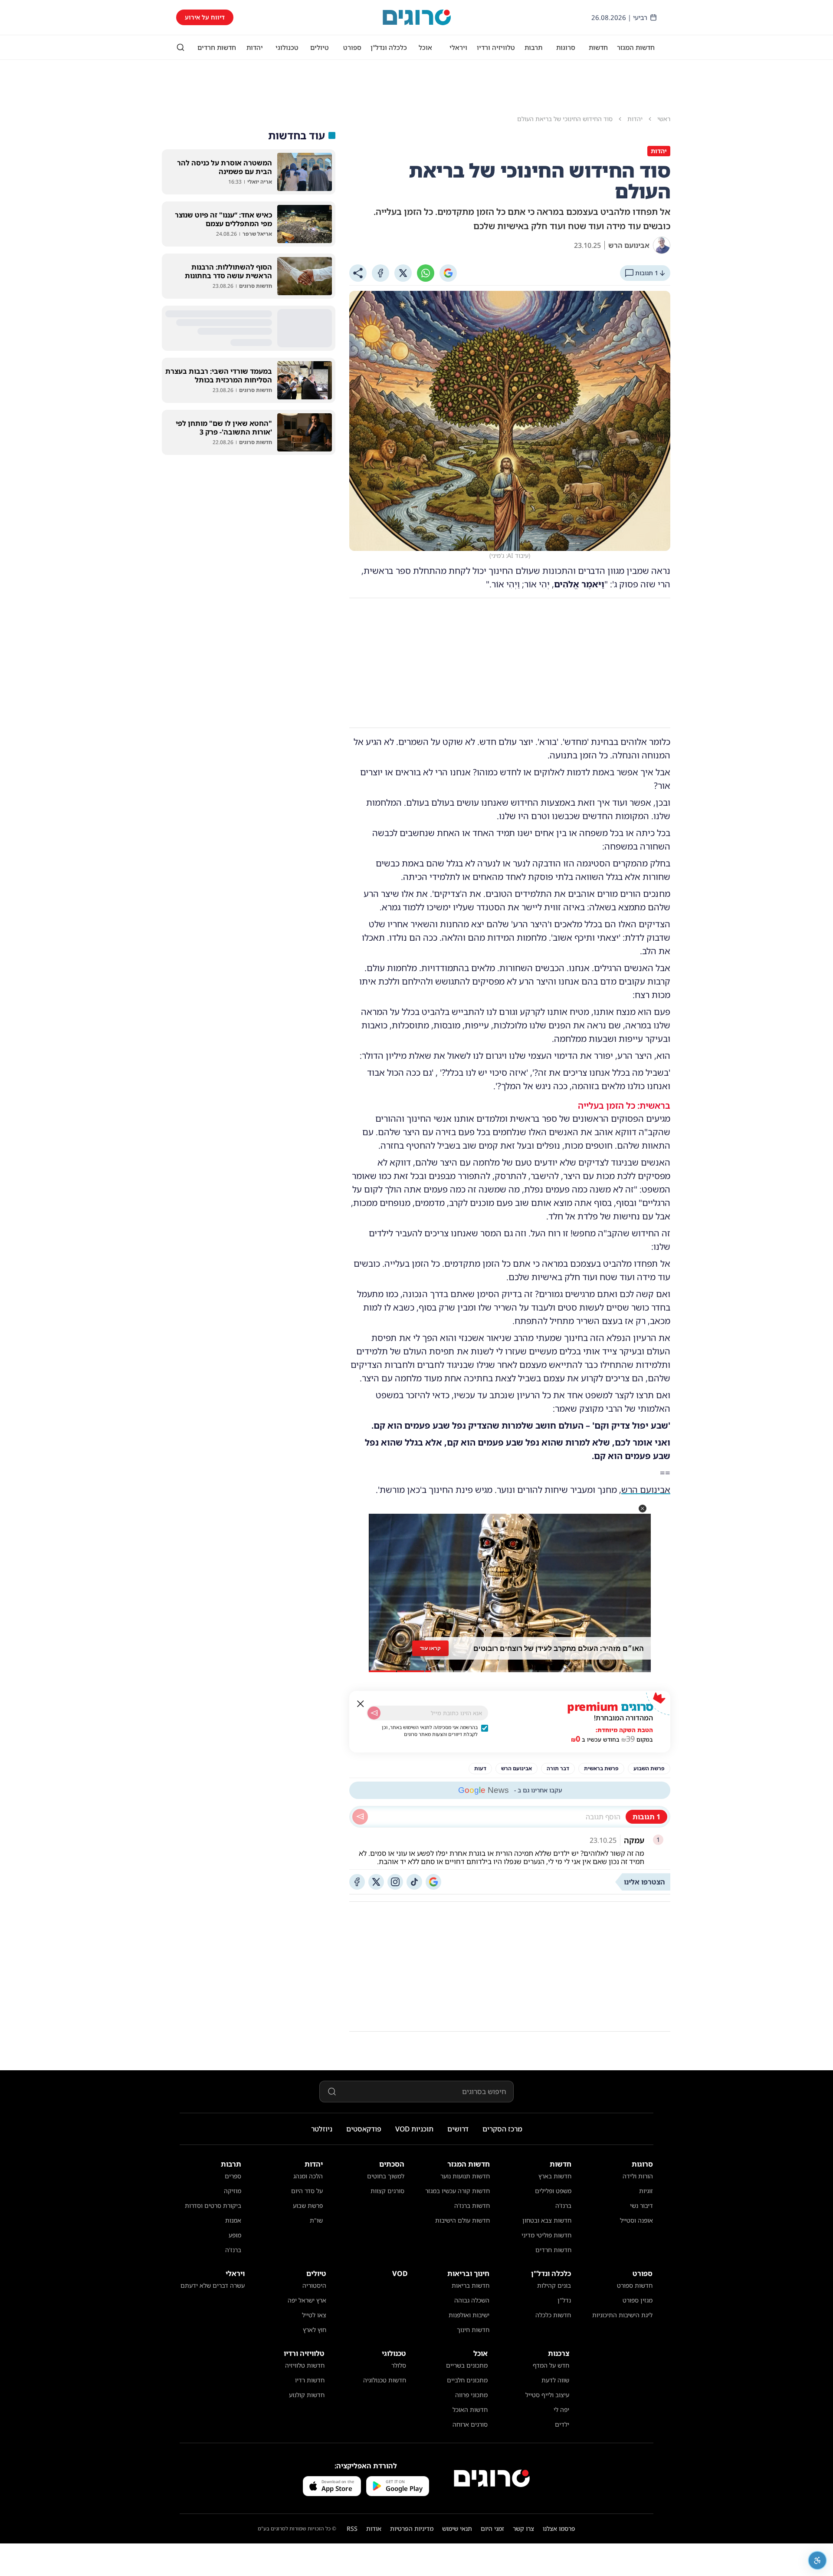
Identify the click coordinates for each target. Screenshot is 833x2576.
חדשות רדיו (310, 2380)
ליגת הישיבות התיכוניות (622, 2315)
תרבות (533, 47)
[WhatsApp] (426, 273)
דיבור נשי (641, 2205)
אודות (374, 2528)
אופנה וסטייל (636, 2220)
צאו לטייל (314, 2315)
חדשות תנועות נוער (465, 2176)
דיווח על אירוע (205, 17)
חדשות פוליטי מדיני (546, 2235)
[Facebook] (380, 273)
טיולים (320, 47)
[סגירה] (361, 1704)
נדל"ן (564, 2300)
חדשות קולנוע (307, 2395)
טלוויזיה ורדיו (496, 47)
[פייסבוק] (357, 1882)
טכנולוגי (287, 47)
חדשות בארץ (555, 2176)
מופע (235, 2235)
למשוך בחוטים (386, 2176)
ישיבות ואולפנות (469, 2315)
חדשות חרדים (217, 47)
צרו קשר (523, 2528)
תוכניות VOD (414, 2129)
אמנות (233, 2220)
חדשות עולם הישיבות (462, 2220)
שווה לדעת (555, 2380)
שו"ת (316, 2220)
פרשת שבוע (308, 2205)
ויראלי (458, 47)
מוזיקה (233, 2191)
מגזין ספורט (638, 2300)
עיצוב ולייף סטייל (547, 2395)
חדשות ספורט (635, 2285)
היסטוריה (314, 2285)
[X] (403, 273)
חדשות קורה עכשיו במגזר (457, 2191)
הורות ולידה (638, 2176)
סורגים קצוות (387, 2191)
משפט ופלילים (553, 2191)
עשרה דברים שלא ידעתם (213, 2285)
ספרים (233, 2176)
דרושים (458, 2129)
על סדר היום (307, 2191)
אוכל (425, 47)
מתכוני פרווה (471, 2395)
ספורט (352, 47)
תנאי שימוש (457, 2528)
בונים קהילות (554, 2285)
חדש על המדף (551, 2365)
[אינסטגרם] (395, 1882)
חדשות (598, 47)
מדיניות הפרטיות (412, 2528)
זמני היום (492, 2528)
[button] (643, 1509)
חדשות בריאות (471, 2285)
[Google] (448, 273)
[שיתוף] (358, 273)
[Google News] (433, 1882)
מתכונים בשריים (467, 2365)
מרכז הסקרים (502, 2129)
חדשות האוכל (470, 2410)
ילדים (562, 2424)
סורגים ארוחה (470, 2424)
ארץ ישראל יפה (307, 2300)
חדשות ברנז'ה (472, 2205)
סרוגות (566, 47)
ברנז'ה (563, 2205)
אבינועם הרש (646, 1490)
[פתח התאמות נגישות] (817, 2560)
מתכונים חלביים (467, 2380)
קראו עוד (430, 1648)
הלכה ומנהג (308, 2176)
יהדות (255, 47)
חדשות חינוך (473, 2330)
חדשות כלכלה (553, 2315)
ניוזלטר (322, 2129)
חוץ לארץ (315, 2330)
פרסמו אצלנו (559, 2528)
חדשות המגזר (636, 47)
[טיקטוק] (414, 1882)
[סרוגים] (492, 2478)
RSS (352, 2528)
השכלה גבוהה (472, 2300)
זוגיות (646, 2191)
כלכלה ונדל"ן (389, 47)
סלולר (399, 2365)
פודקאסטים (364, 2129)
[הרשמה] (374, 1713)
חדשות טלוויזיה (305, 2365)
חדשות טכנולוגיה (385, 2380)
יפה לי (561, 2410)
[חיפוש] (180, 47)
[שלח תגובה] (360, 1817)
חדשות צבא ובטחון (547, 2220)
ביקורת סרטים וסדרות (213, 2205)
